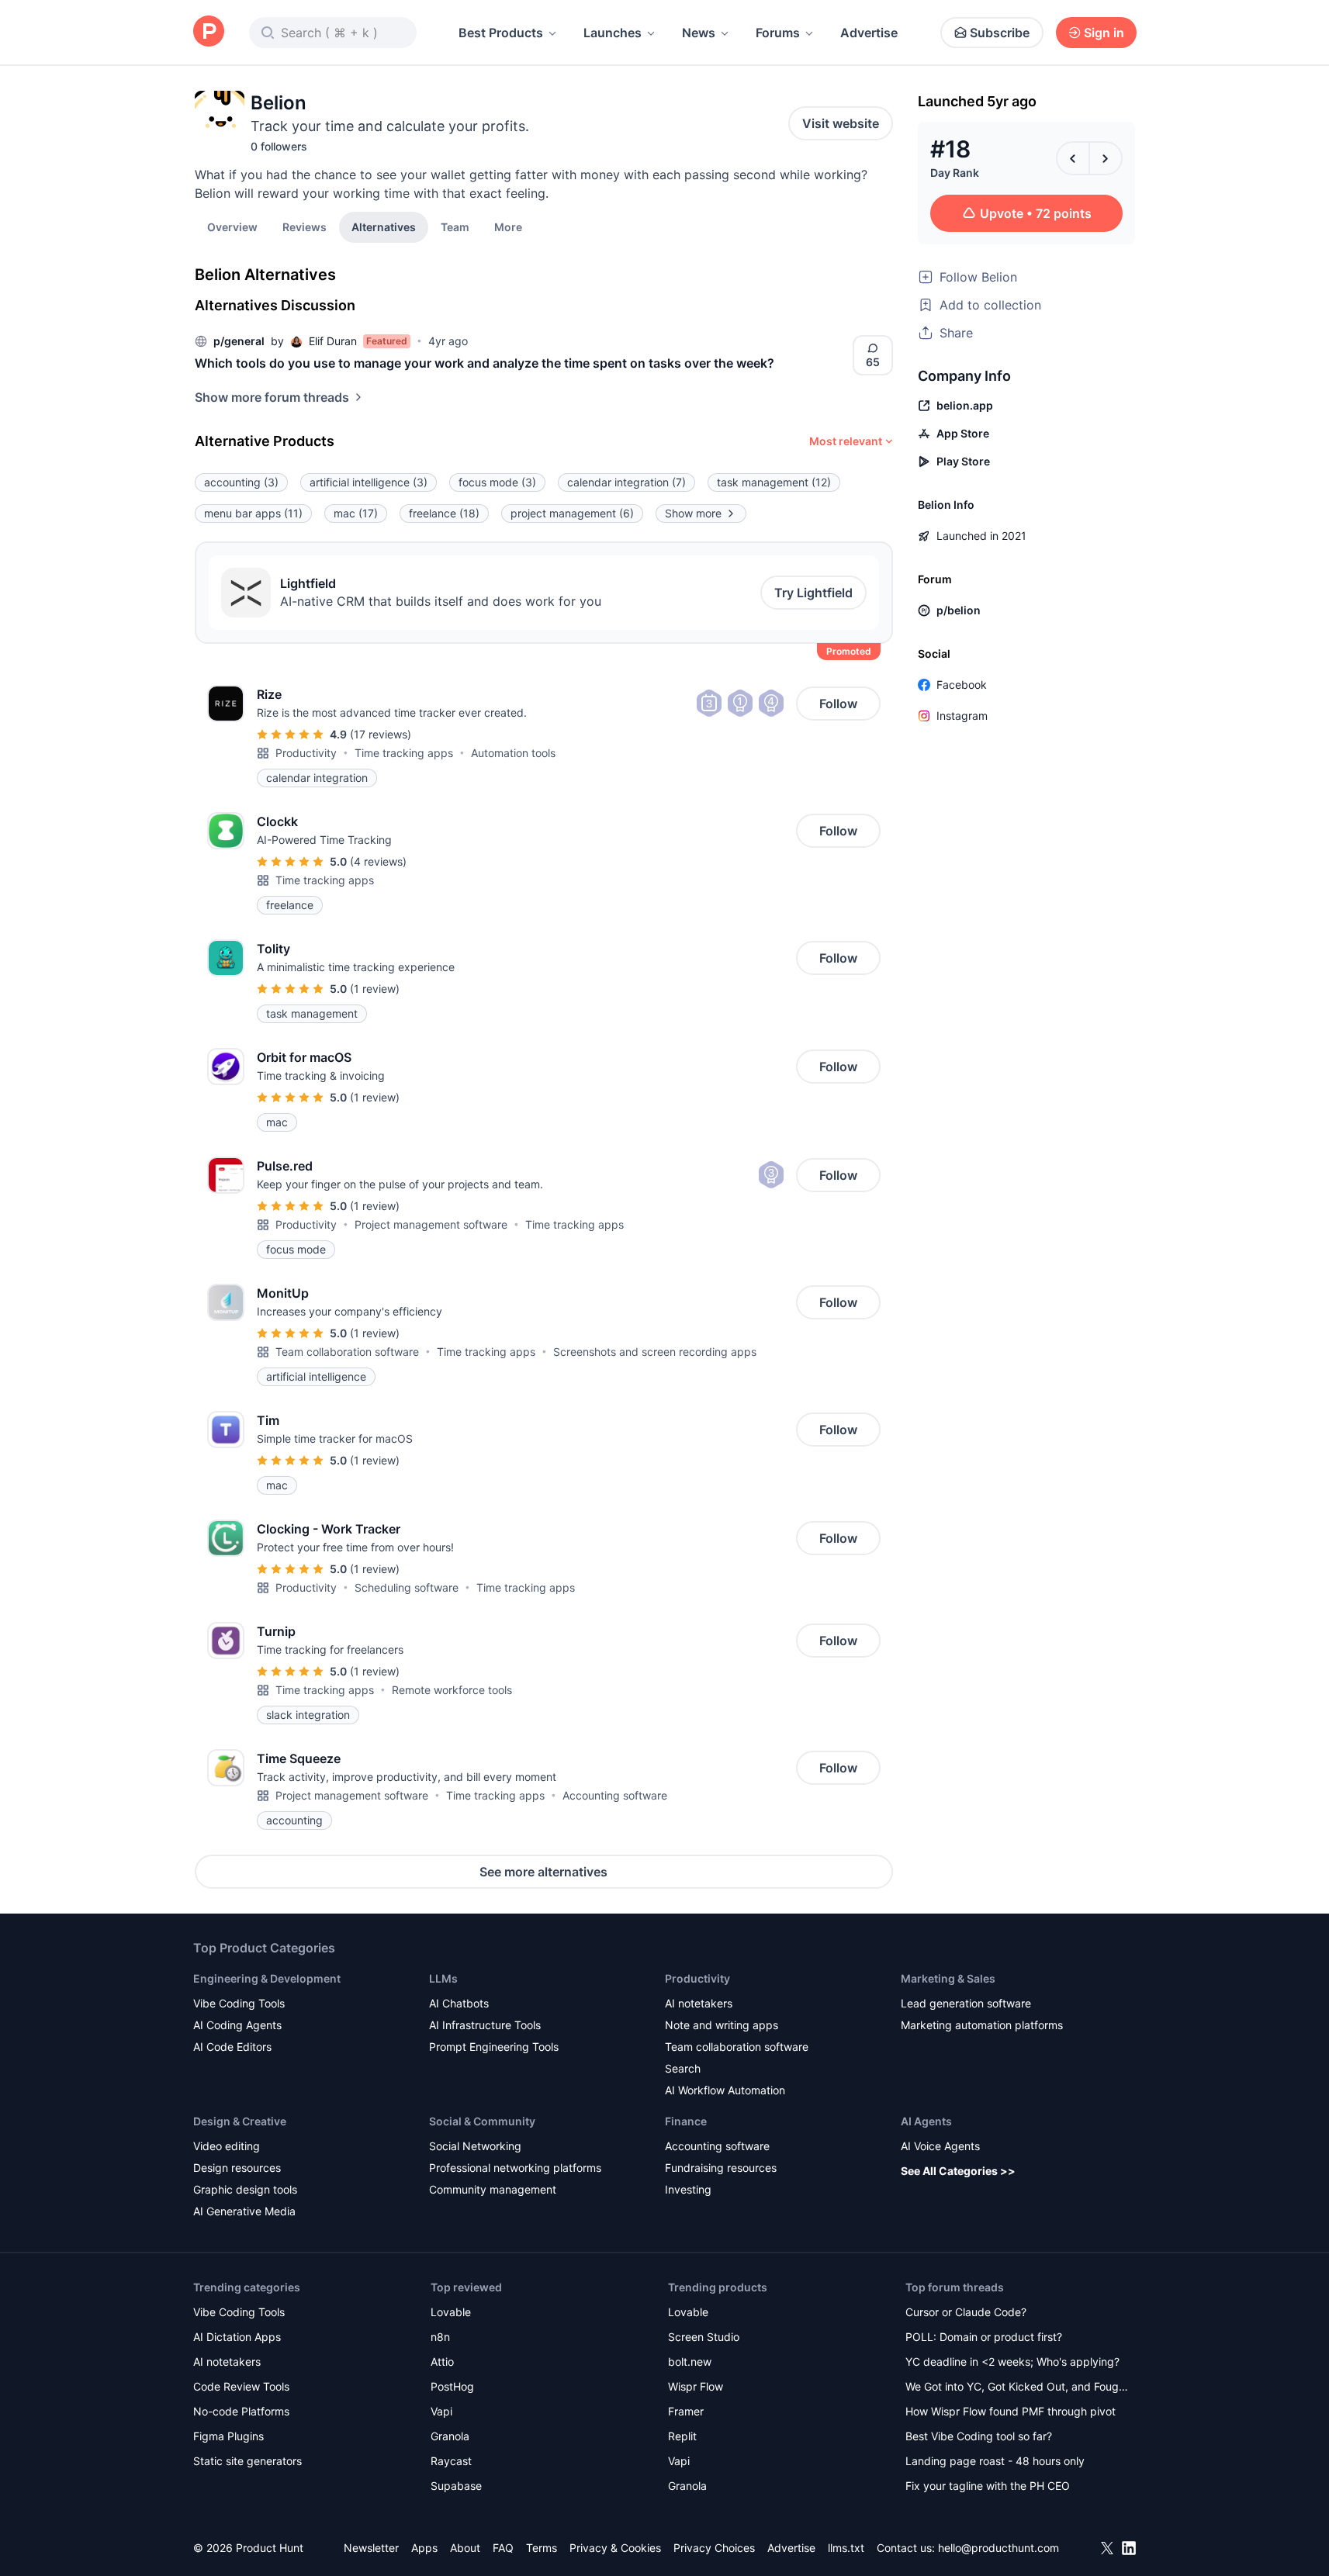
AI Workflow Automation (725, 2090)
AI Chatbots (459, 2003)
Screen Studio (704, 2337)
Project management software (431, 1224)
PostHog (452, 2386)
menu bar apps (253, 513)
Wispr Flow (696, 2386)
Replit (682, 2436)
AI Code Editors (232, 2047)
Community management (493, 2189)
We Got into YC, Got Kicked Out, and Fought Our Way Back (1017, 2388)
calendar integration (626, 482)
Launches (613, 33)
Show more (693, 513)
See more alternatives (543, 1872)
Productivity (306, 753)
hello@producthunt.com (998, 2548)
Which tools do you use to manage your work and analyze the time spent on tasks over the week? (485, 363)
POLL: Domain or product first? (984, 2337)
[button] (508, 226)
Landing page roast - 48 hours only (995, 2461)
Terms (542, 2548)
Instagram (962, 716)
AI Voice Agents (940, 2146)
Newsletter (371, 2548)
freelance (444, 513)
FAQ (503, 2548)
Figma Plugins (228, 2436)
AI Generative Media (244, 2211)
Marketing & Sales (948, 1978)
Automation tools (513, 753)
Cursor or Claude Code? (966, 2312)
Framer (686, 2411)
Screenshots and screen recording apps (655, 1352)
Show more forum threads (272, 397)
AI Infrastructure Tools (485, 2025)
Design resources (237, 2168)
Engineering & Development (267, 1978)
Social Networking (475, 2146)
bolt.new (690, 2362)
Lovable (451, 2312)
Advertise (869, 33)
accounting (241, 482)
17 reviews (381, 734)
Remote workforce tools (452, 1690)
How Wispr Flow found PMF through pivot (1011, 2411)
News (699, 33)
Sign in (1104, 33)
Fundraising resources (721, 2168)
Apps (424, 2548)
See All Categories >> (958, 2171)
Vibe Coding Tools (239, 2003)
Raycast (451, 2461)
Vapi (441, 2411)
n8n (440, 2337)
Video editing (227, 2146)
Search (683, 2068)
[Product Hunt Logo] (209, 32)
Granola (450, 2436)
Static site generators (247, 2461)
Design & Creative (240, 2121)
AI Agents (926, 2121)
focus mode (497, 482)
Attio (442, 2362)
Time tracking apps (404, 753)
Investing (688, 2189)
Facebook (962, 685)
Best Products (501, 33)
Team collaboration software (347, 1352)
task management (774, 482)
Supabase (456, 2486)
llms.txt (846, 2548)
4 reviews (378, 861)
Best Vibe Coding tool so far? (979, 2436)
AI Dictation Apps (237, 2337)
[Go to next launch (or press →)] (1106, 158)
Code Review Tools (241, 2386)
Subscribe (1000, 33)
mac (356, 513)
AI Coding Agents (237, 2025)
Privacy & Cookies (615, 2548)
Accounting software (615, 1795)
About (465, 2548)
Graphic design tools (245, 2189)
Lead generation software (966, 2003)
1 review (375, 989)
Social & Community (482, 2121)
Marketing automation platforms (982, 2025)
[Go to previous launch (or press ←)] (1073, 158)
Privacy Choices (714, 2548)
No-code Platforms (241, 2411)
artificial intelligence (369, 482)
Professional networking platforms (515, 2168)
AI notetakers (699, 2003)
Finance (686, 2121)
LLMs (443, 1978)
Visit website (841, 123)
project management (572, 513)
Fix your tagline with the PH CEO (988, 2486)
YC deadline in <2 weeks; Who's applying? (1012, 2362)
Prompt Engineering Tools (494, 2047)
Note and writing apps (722, 2025)
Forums (778, 33)
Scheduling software (407, 1587)
